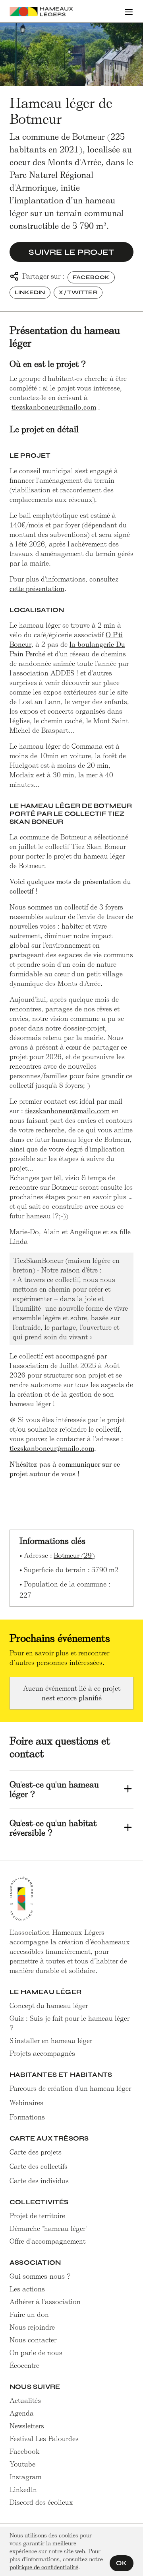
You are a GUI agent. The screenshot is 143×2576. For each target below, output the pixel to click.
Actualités (25, 2400)
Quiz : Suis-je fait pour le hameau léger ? (70, 2023)
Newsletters (27, 2426)
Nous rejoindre (32, 2327)
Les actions (27, 2289)
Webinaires (26, 2103)
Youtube (22, 2464)
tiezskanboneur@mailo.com (54, 407)
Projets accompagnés (42, 2053)
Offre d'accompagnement (47, 2241)
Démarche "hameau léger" (48, 2229)
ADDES (62, 673)
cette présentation (37, 589)
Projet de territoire (37, 2216)
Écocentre (24, 2365)
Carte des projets (36, 2152)
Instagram (25, 2477)
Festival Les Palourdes (44, 2439)
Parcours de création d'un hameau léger (70, 2088)
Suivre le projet (71, 252)
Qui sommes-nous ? (40, 2276)
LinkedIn (30, 292)
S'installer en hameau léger (51, 2041)
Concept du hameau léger (49, 2006)
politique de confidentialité (44, 2567)
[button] (129, 11)
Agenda (22, 2413)
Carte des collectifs (39, 2166)
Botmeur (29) (74, 1555)
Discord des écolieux (41, 2502)
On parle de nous (36, 2353)
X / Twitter (78, 292)
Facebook (91, 277)
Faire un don (29, 2314)
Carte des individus (39, 2181)
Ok (122, 2563)
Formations (27, 2117)
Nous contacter (33, 2340)
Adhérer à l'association (45, 2302)
